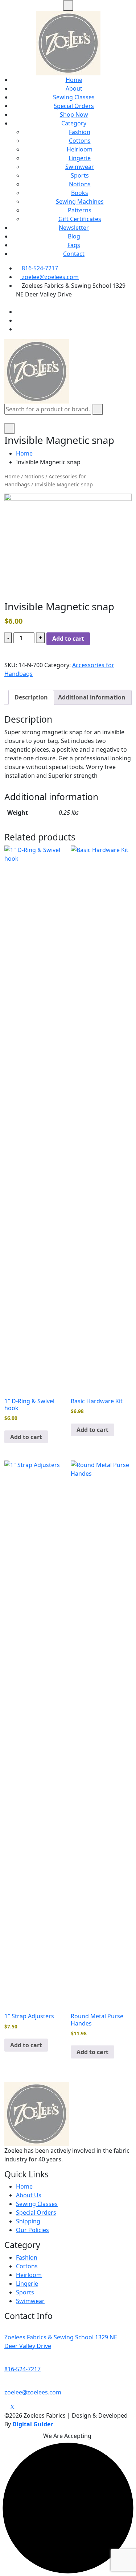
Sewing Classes (74, 97)
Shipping (28, 2221)
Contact (74, 254)
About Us (29, 2195)
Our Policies (32, 2230)
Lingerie (80, 158)
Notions (80, 184)
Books (80, 193)
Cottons (80, 141)
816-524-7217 (39, 268)
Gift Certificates (80, 219)
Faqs (74, 245)
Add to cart (68, 639)
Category (74, 123)
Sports (80, 175)
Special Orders (74, 106)
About (74, 88)
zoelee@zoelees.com (50, 277)
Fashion (80, 132)
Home (74, 80)
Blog (74, 236)
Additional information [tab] (92, 697)
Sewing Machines (80, 201)
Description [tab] (31, 697)
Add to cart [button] (26, 1437)
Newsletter (74, 228)
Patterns (80, 210)
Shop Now (74, 115)
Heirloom (80, 149)
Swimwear (80, 167)
